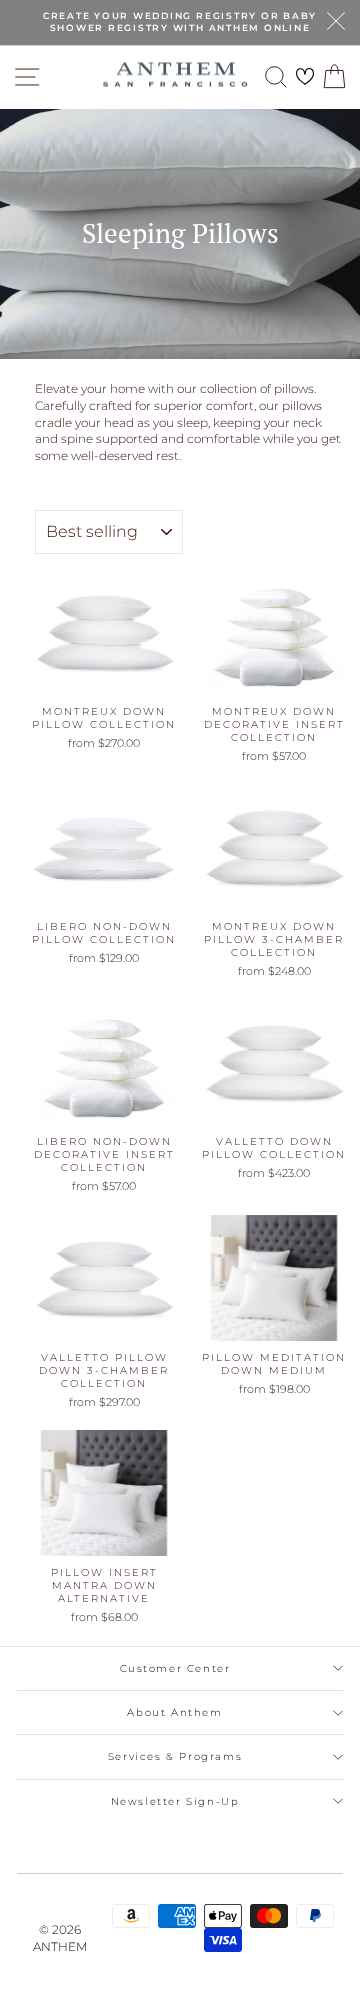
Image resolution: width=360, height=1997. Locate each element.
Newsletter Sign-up (175, 1801)
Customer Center (175, 1668)
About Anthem (174, 1712)
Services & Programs (175, 1756)
